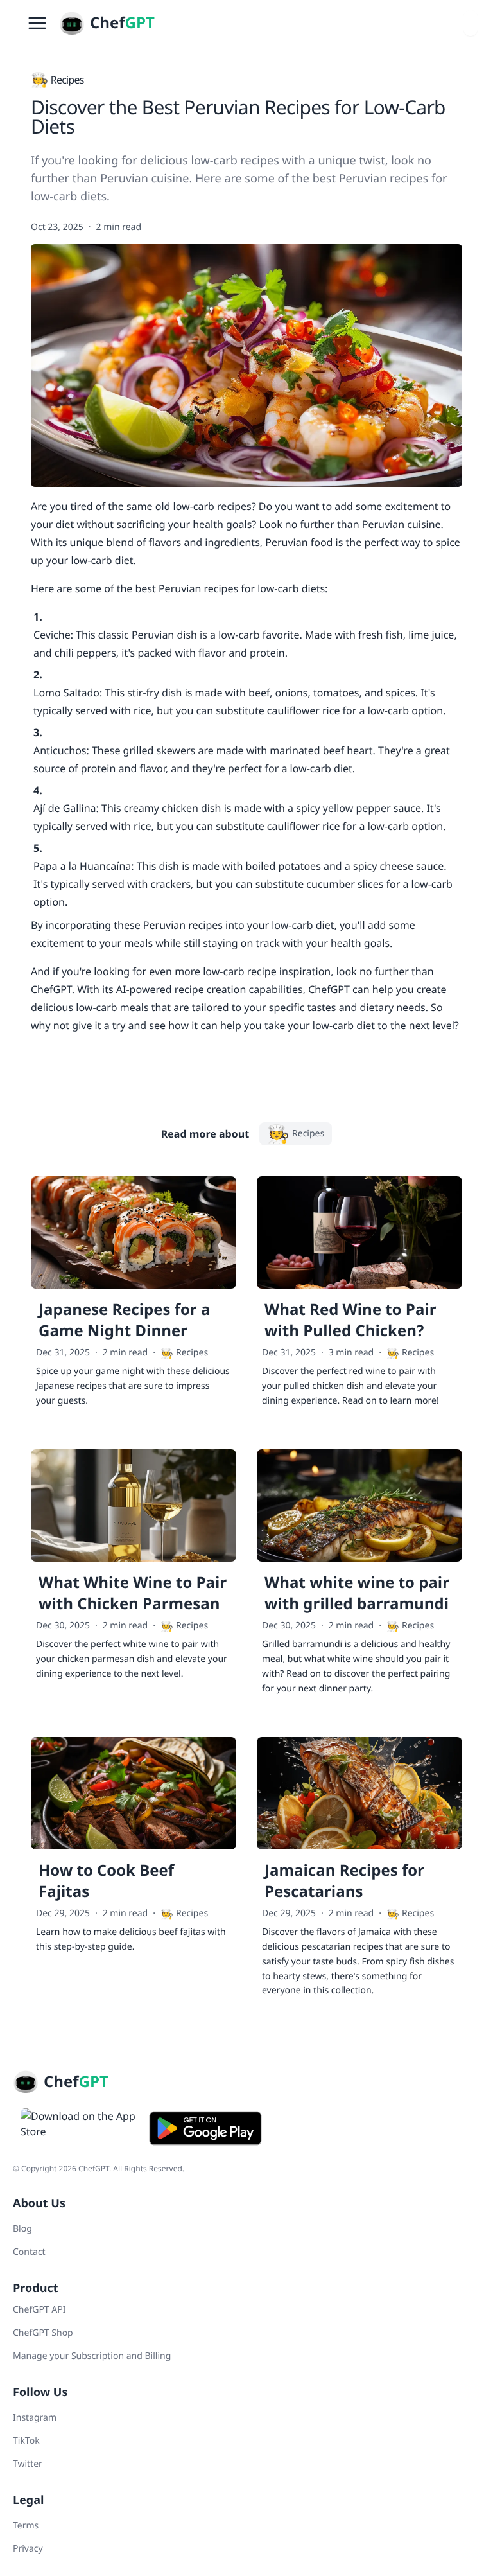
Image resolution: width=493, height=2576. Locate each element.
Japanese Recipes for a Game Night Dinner (124, 1320)
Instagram (35, 2418)
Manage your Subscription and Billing (92, 2356)
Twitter (28, 2464)
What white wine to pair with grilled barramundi (357, 1593)
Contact (29, 2252)
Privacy (28, 2549)
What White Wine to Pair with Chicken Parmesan (133, 1593)
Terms (26, 2526)
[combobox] (471, 23)
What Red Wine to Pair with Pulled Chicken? (350, 1320)
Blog (22, 2229)
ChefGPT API (39, 2310)
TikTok (26, 2441)
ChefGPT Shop (43, 2333)
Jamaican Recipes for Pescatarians (344, 1881)
